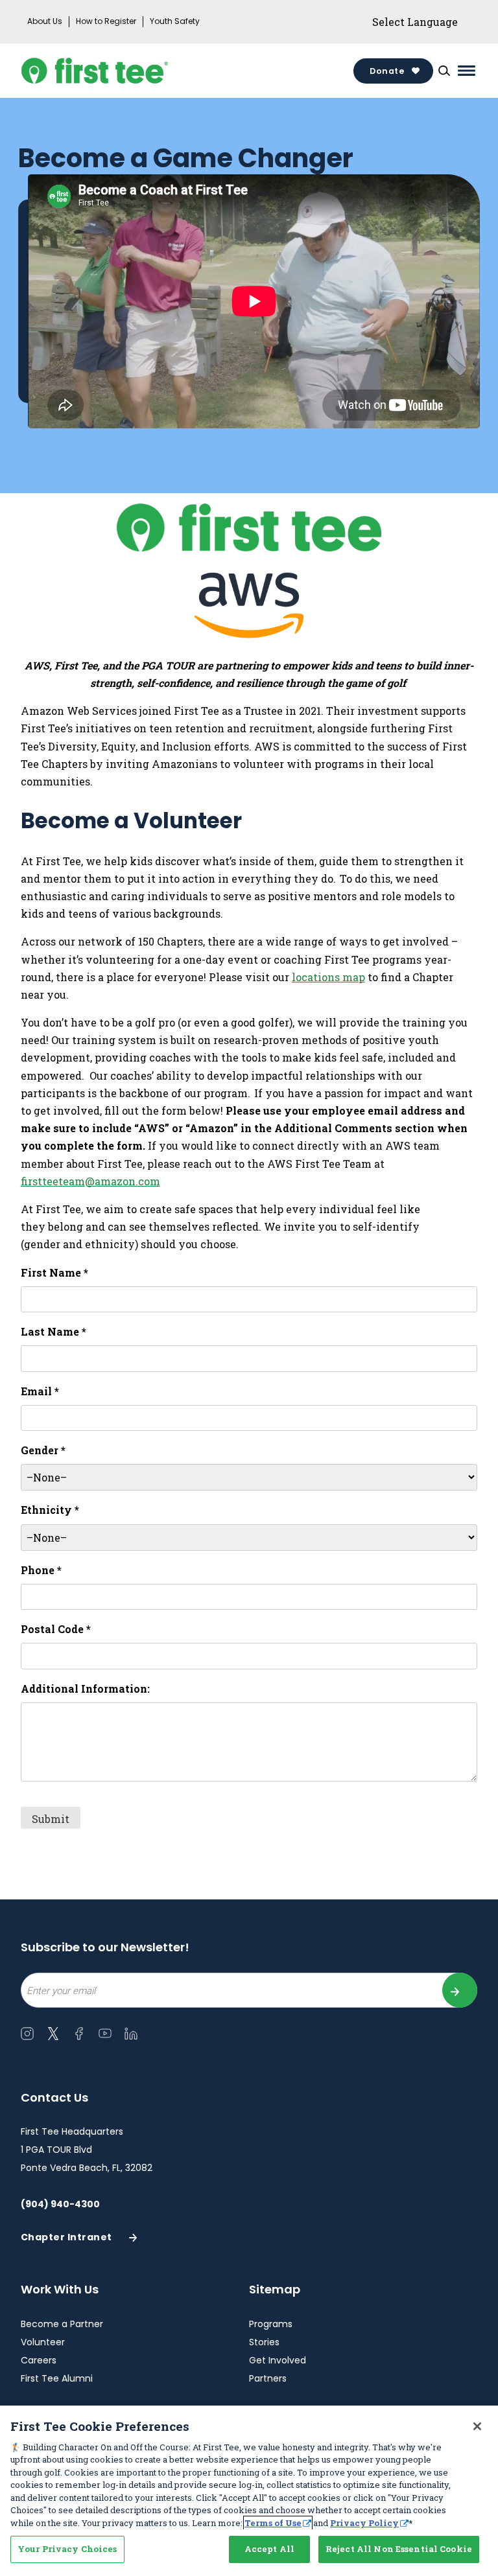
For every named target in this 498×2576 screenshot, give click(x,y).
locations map (328, 977)
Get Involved (278, 2360)
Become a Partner (62, 2324)
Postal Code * (56, 1629)
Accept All (269, 2549)
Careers (39, 2360)
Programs (271, 2324)
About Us (45, 21)
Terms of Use (273, 2523)
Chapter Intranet (66, 2241)
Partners (268, 2378)
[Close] (477, 2426)
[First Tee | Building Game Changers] (125, 71)
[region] (249, 2491)
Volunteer (43, 2342)
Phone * (41, 1570)
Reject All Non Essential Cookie (399, 2549)
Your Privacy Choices (67, 2549)
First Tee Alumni (57, 2378)
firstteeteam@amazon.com (90, 1181)
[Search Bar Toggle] (444, 71)
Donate (387, 71)
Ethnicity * (50, 1510)
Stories (264, 2342)
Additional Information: (85, 1688)
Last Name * (53, 1331)
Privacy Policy (364, 2523)
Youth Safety (175, 21)
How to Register (106, 21)
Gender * (43, 1450)
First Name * (54, 1272)
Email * (40, 1391)
